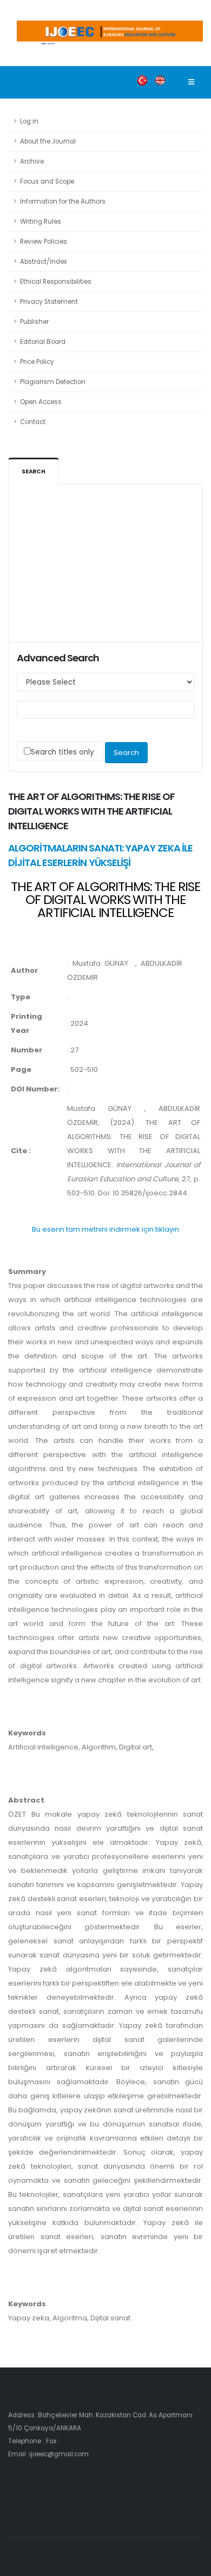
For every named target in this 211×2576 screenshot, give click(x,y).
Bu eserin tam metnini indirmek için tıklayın (105, 1229)
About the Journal (48, 141)
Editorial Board (43, 342)
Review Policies (44, 242)
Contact (33, 422)
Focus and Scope (47, 181)
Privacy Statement (49, 302)
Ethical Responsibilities (56, 282)
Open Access (41, 402)
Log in (29, 121)
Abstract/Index (44, 262)
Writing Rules (41, 222)
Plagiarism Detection (53, 382)
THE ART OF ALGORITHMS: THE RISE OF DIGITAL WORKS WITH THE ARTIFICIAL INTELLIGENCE (105, 899)
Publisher (34, 322)
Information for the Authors (63, 201)
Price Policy (37, 362)
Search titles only (62, 752)
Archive (32, 161)
